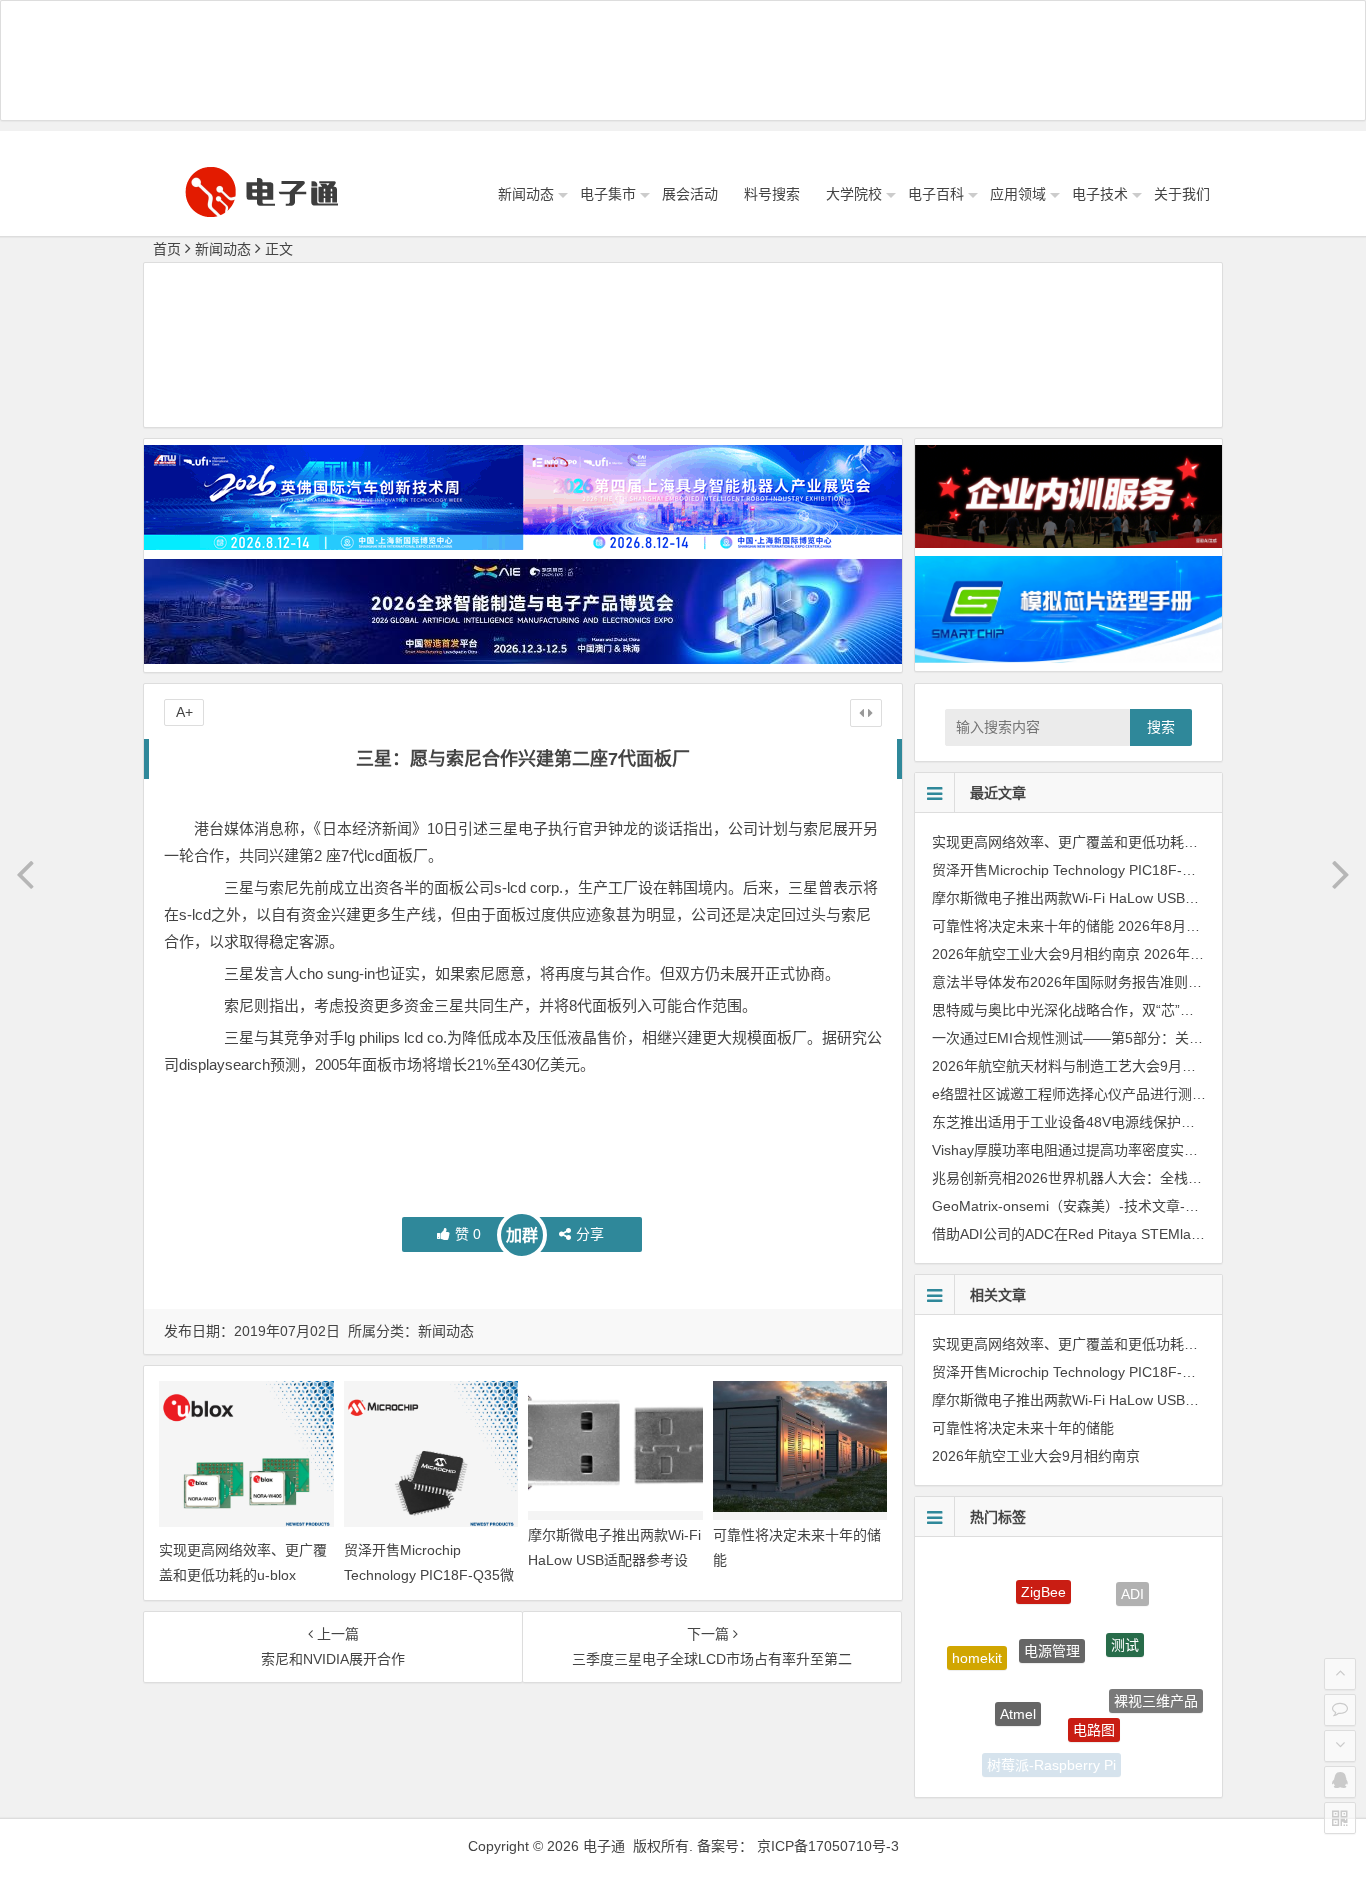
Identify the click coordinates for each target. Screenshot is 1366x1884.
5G (987, 1725)
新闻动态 (526, 194)
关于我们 (1182, 194)
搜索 (1161, 727)
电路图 (1094, 1698)
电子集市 (608, 194)
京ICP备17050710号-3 (828, 1846)
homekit (977, 1644)
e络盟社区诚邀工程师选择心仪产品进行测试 (1069, 1094)
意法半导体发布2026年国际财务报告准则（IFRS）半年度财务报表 (1139, 982)
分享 (590, 1234)
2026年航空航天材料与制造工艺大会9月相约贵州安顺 (1099, 1066)
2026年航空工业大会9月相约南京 (1036, 954)
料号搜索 (772, 194)
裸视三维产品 (1156, 1685)
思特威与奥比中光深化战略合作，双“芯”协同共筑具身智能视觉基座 (1140, 1010)
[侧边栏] (866, 713)
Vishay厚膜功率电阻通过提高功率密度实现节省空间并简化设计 (1128, 1150)
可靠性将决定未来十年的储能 (1023, 926)
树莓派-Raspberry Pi (1051, 1754)
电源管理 (1052, 1615)
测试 (1125, 1617)
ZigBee (1043, 1574)
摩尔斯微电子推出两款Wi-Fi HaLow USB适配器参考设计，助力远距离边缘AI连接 (614, 1560)
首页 (167, 249)
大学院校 (854, 194)
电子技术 (1100, 194)
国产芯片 (1122, 1750)
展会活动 (690, 194)
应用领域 (1018, 194)
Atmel (1018, 1684)
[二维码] (1340, 1818)
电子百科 (936, 194)
